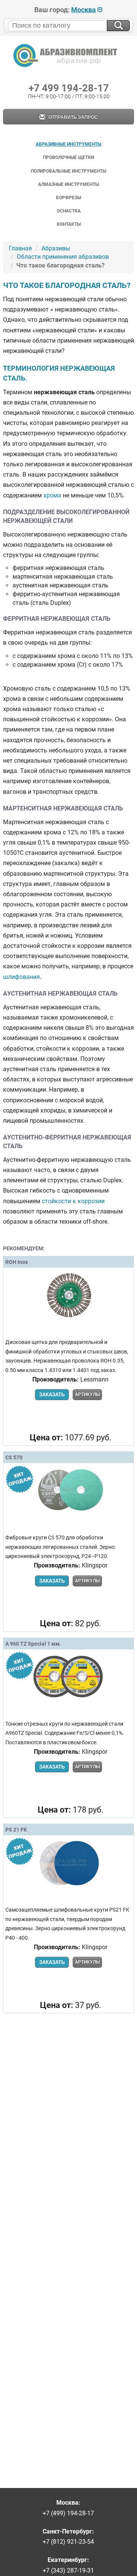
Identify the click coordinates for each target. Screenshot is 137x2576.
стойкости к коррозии (73, 1201)
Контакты (69, 224)
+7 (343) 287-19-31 (68, 2570)
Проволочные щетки (68, 157)
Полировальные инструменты (68, 171)
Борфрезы (68, 198)
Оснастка (69, 211)
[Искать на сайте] (118, 26)
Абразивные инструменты (68, 144)
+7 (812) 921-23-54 (68, 2542)
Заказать (52, 1395)
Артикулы (87, 1394)
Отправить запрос (72, 117)
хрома (52, 495)
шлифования (22, 977)
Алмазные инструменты (68, 184)
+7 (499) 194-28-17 (68, 2513)
